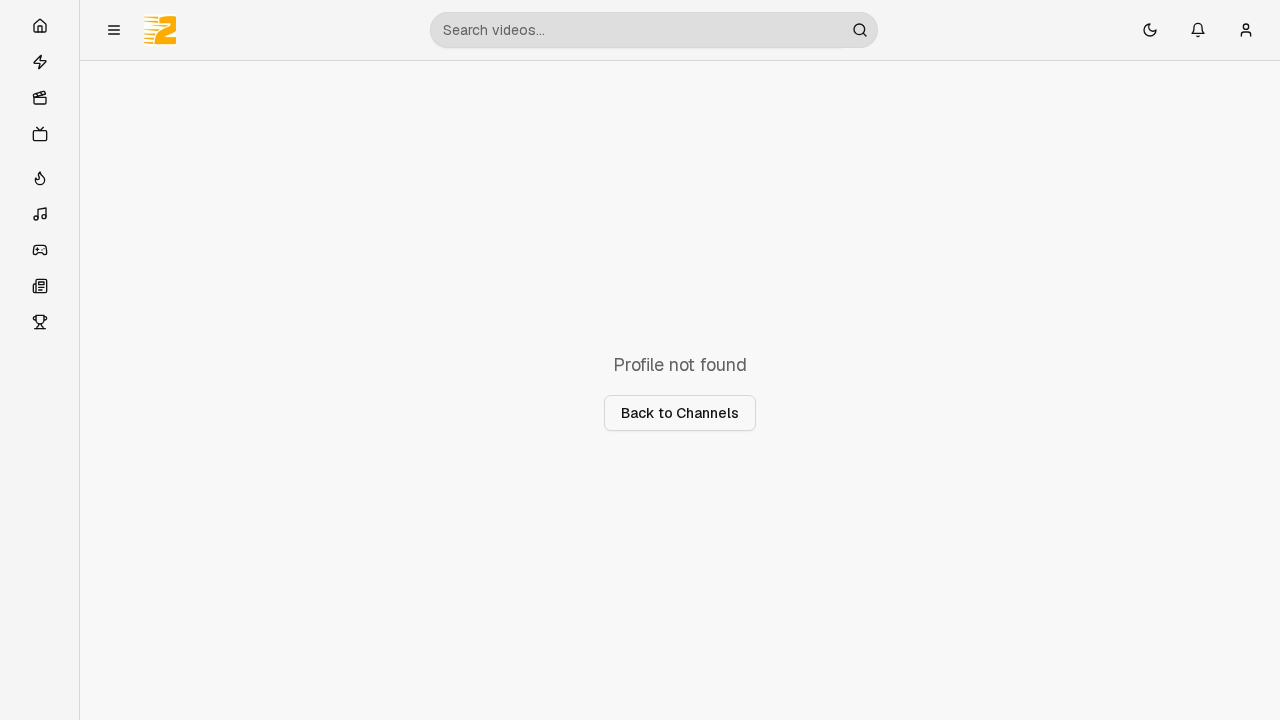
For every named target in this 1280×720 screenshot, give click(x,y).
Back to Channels (680, 413)
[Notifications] (1198, 30)
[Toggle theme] (1150, 30)
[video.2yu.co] (160, 30)
